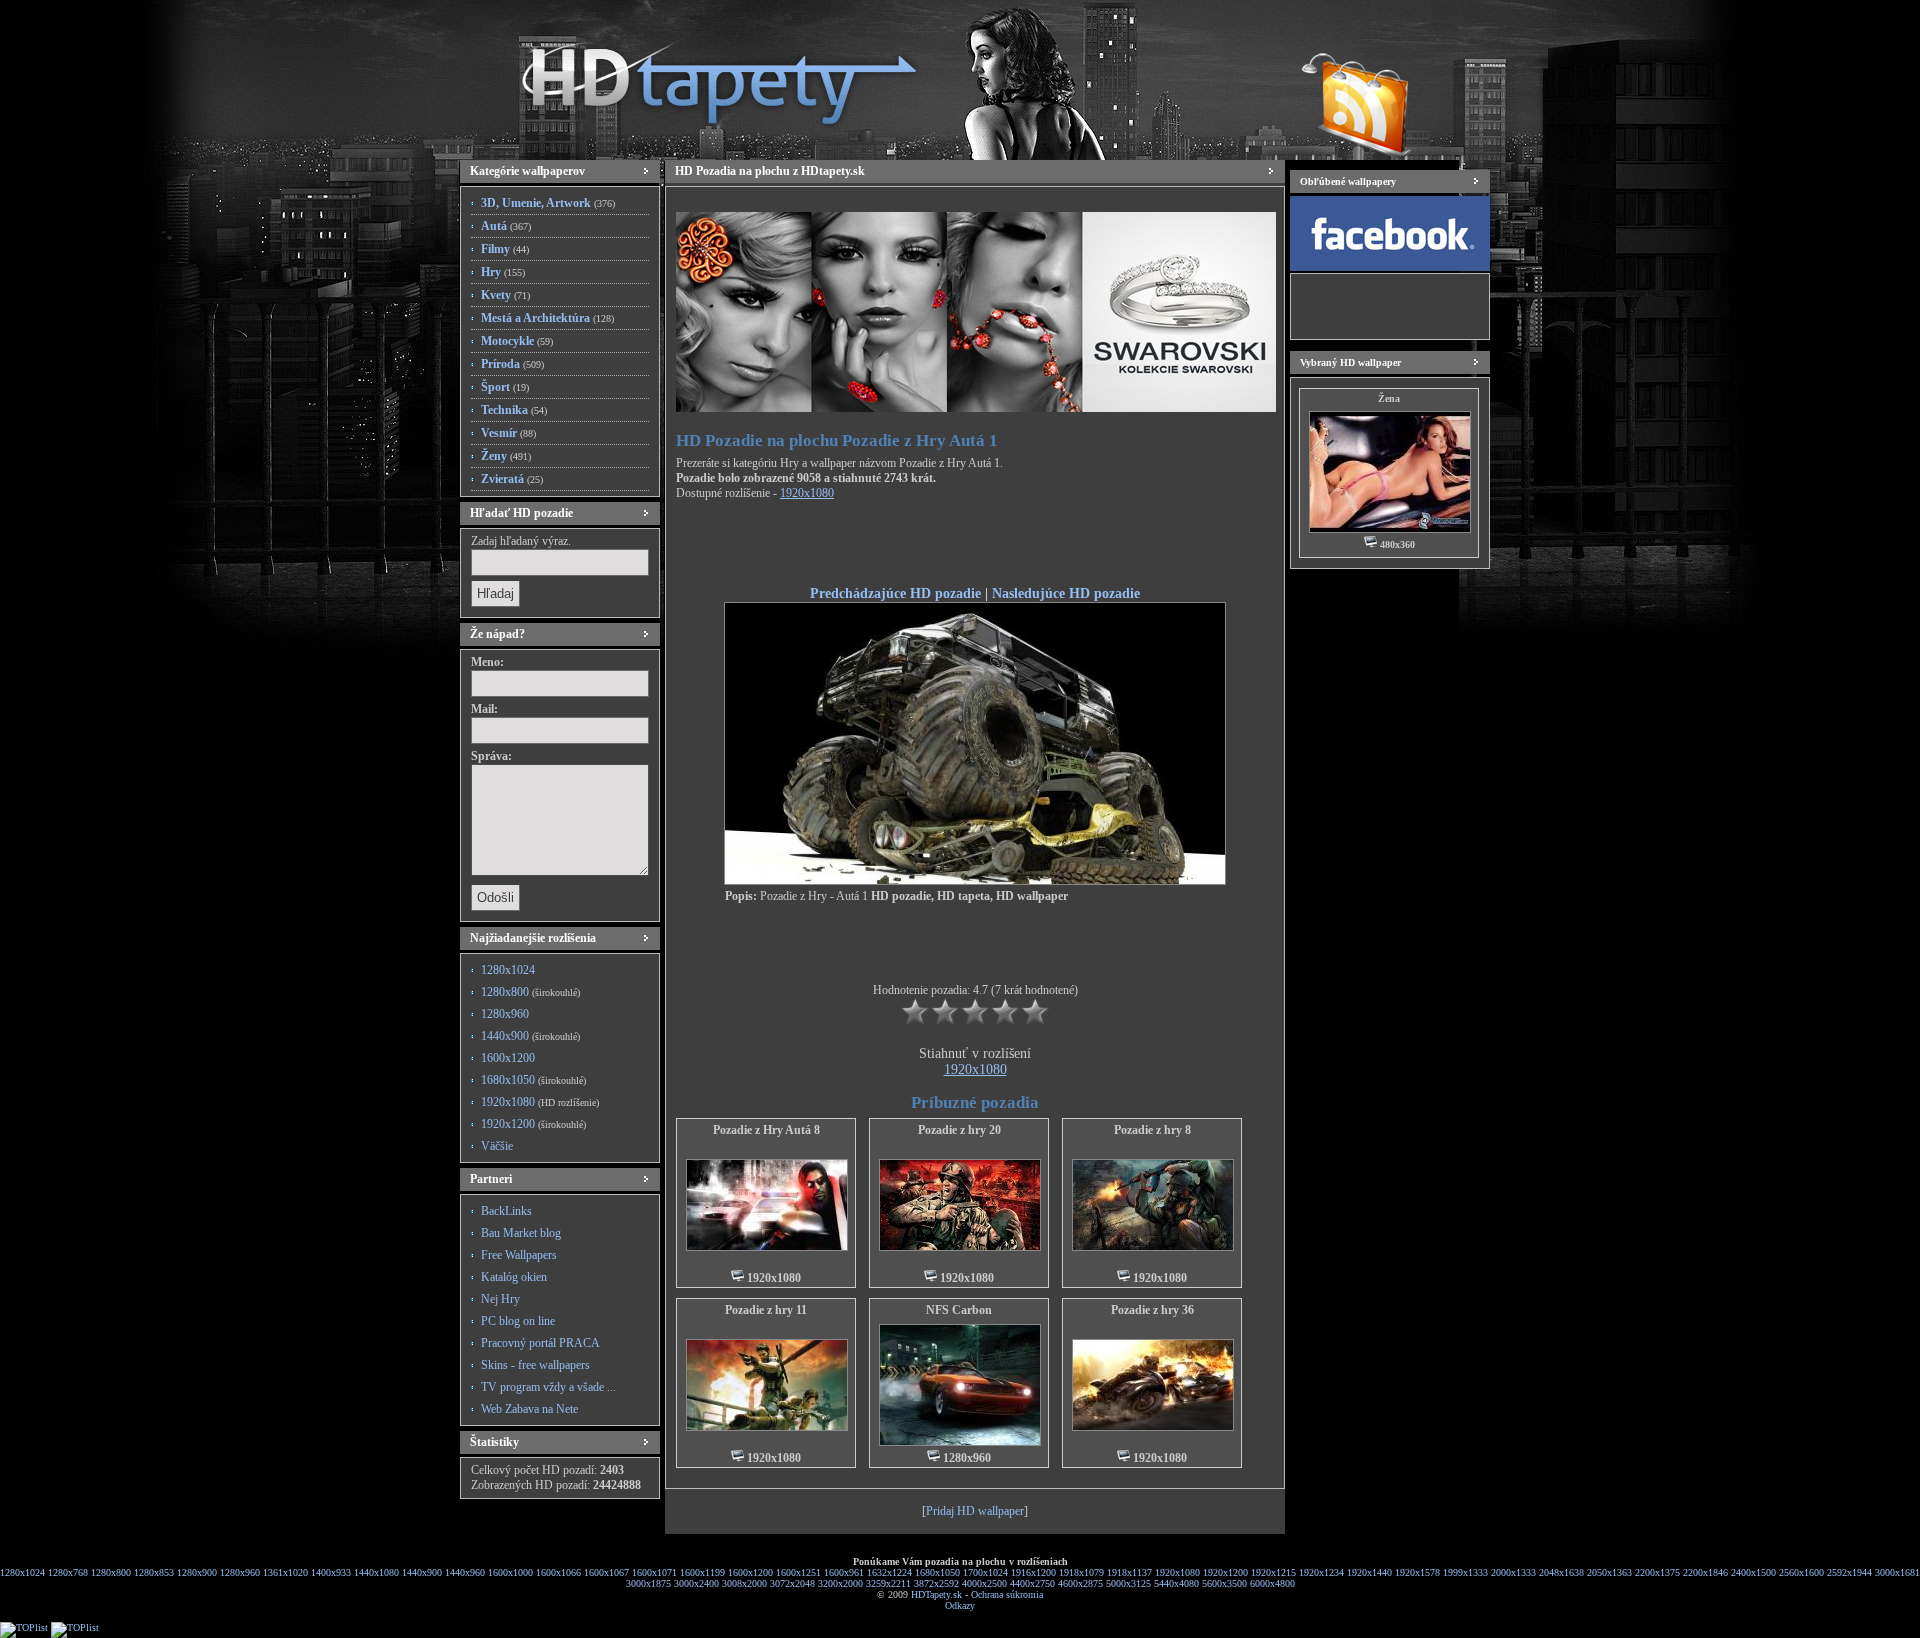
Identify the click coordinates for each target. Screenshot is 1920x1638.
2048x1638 (1561, 1572)
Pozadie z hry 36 (1152, 1310)
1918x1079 (1081, 1572)
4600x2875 (1080, 1583)
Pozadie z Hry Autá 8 (766, 1130)
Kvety (505, 295)
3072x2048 (792, 1583)
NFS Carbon (959, 1310)
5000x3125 (1128, 1583)
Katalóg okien (514, 1277)
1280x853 (154, 1572)
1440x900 (530, 1036)
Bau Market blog (521, 1233)
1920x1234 (1321, 1572)
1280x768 (68, 1572)
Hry (503, 272)
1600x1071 (654, 1572)
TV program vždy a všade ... (548, 1387)
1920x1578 (1417, 1572)
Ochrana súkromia (1007, 1594)
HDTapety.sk (936, 1594)
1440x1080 (376, 1572)
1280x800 (530, 992)
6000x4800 (1272, 1583)
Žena (1389, 398)
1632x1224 (889, 1572)
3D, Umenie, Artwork (548, 203)
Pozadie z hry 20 (959, 1130)
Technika (514, 410)
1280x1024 (508, 970)
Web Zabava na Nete (529, 1409)
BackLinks (506, 1211)
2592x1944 (1849, 1572)
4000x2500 (984, 1583)
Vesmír (508, 433)
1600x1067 (606, 1572)
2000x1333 (1513, 1572)
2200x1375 (1657, 1572)
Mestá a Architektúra (547, 318)
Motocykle (517, 341)
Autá (506, 226)
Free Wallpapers (519, 1255)
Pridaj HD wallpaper (975, 1511)
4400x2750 (1032, 1583)
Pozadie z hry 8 (1152, 1130)
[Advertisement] (975, 546)
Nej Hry (500, 1299)
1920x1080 (540, 1102)
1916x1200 (1033, 1572)
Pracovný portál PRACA (540, 1343)
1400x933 (331, 1572)
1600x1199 (702, 1572)
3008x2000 (744, 1583)
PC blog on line (518, 1321)
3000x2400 (696, 1583)
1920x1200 (533, 1124)
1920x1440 (1369, 1572)
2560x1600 (1801, 1572)
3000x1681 (1897, 1572)
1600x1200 (508, 1058)
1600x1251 (798, 1572)
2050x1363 (1609, 1572)
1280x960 (505, 1014)
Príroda (512, 364)
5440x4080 (1176, 1583)
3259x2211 (888, 1583)
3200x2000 (840, 1583)
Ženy (506, 456)
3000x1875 (648, 1583)
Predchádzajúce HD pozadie (895, 593)
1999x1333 (1465, 1572)
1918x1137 (1129, 1572)
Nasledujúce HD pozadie (1066, 593)
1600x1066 (558, 1572)
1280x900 (197, 1572)
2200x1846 (1705, 1572)
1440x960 (465, 1572)
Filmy (505, 249)
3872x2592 (936, 1583)
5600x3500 (1224, 1583)
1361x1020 (285, 1572)
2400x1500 (1753, 1572)
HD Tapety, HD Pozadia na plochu (700, 75)
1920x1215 (1273, 1572)
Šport (505, 387)
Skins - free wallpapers (535, 1365)
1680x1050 (533, 1080)
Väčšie (497, 1146)
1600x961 (844, 1572)
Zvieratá (512, 479)
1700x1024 (985, 1572)
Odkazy (960, 1605)
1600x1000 (510, 1572)
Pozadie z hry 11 (766, 1310)
